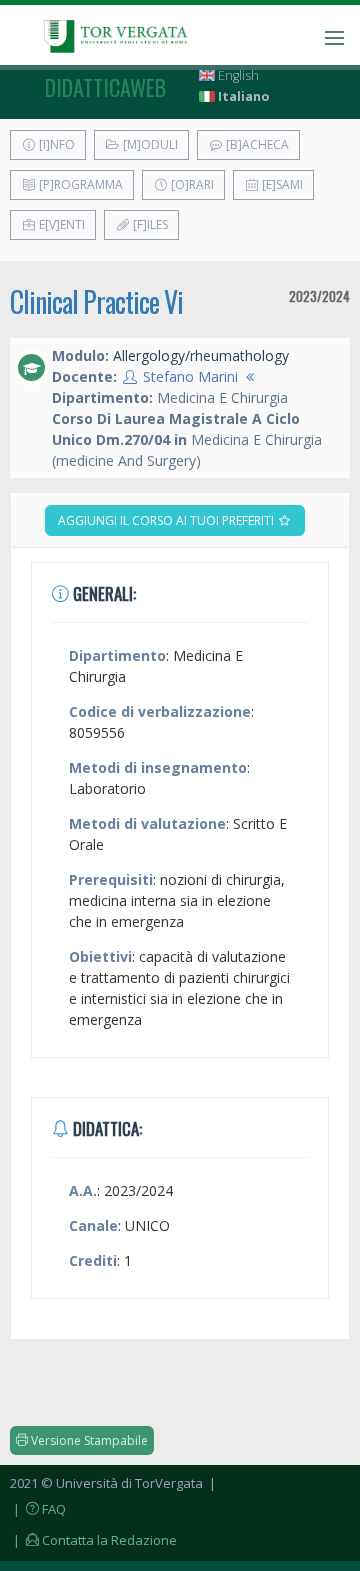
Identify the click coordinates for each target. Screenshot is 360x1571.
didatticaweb (105, 87)
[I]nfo (55, 144)
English (237, 75)
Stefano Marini (190, 376)
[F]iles (149, 224)
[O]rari (191, 184)
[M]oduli (149, 144)
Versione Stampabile (88, 1440)
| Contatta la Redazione (93, 1540)
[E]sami (281, 184)
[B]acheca (256, 144)
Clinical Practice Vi (96, 301)
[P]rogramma (79, 184)
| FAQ (38, 1509)
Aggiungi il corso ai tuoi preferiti (167, 520)
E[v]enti (60, 224)
